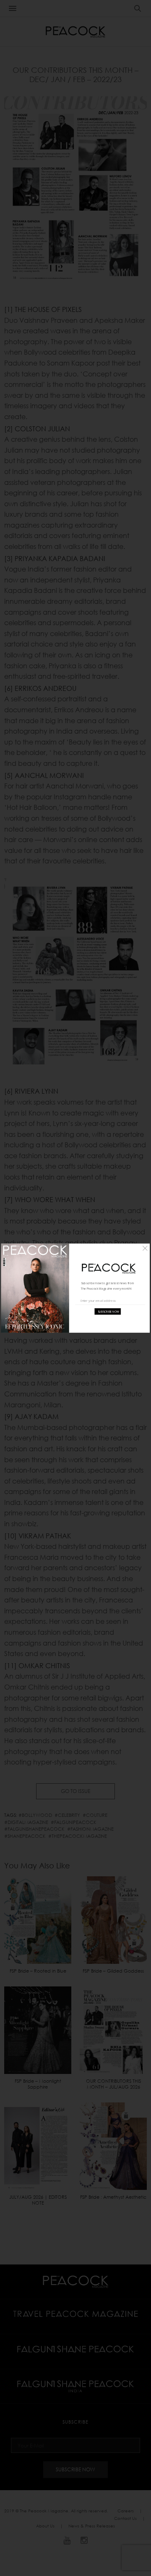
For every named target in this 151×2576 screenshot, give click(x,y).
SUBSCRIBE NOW (108, 1312)
